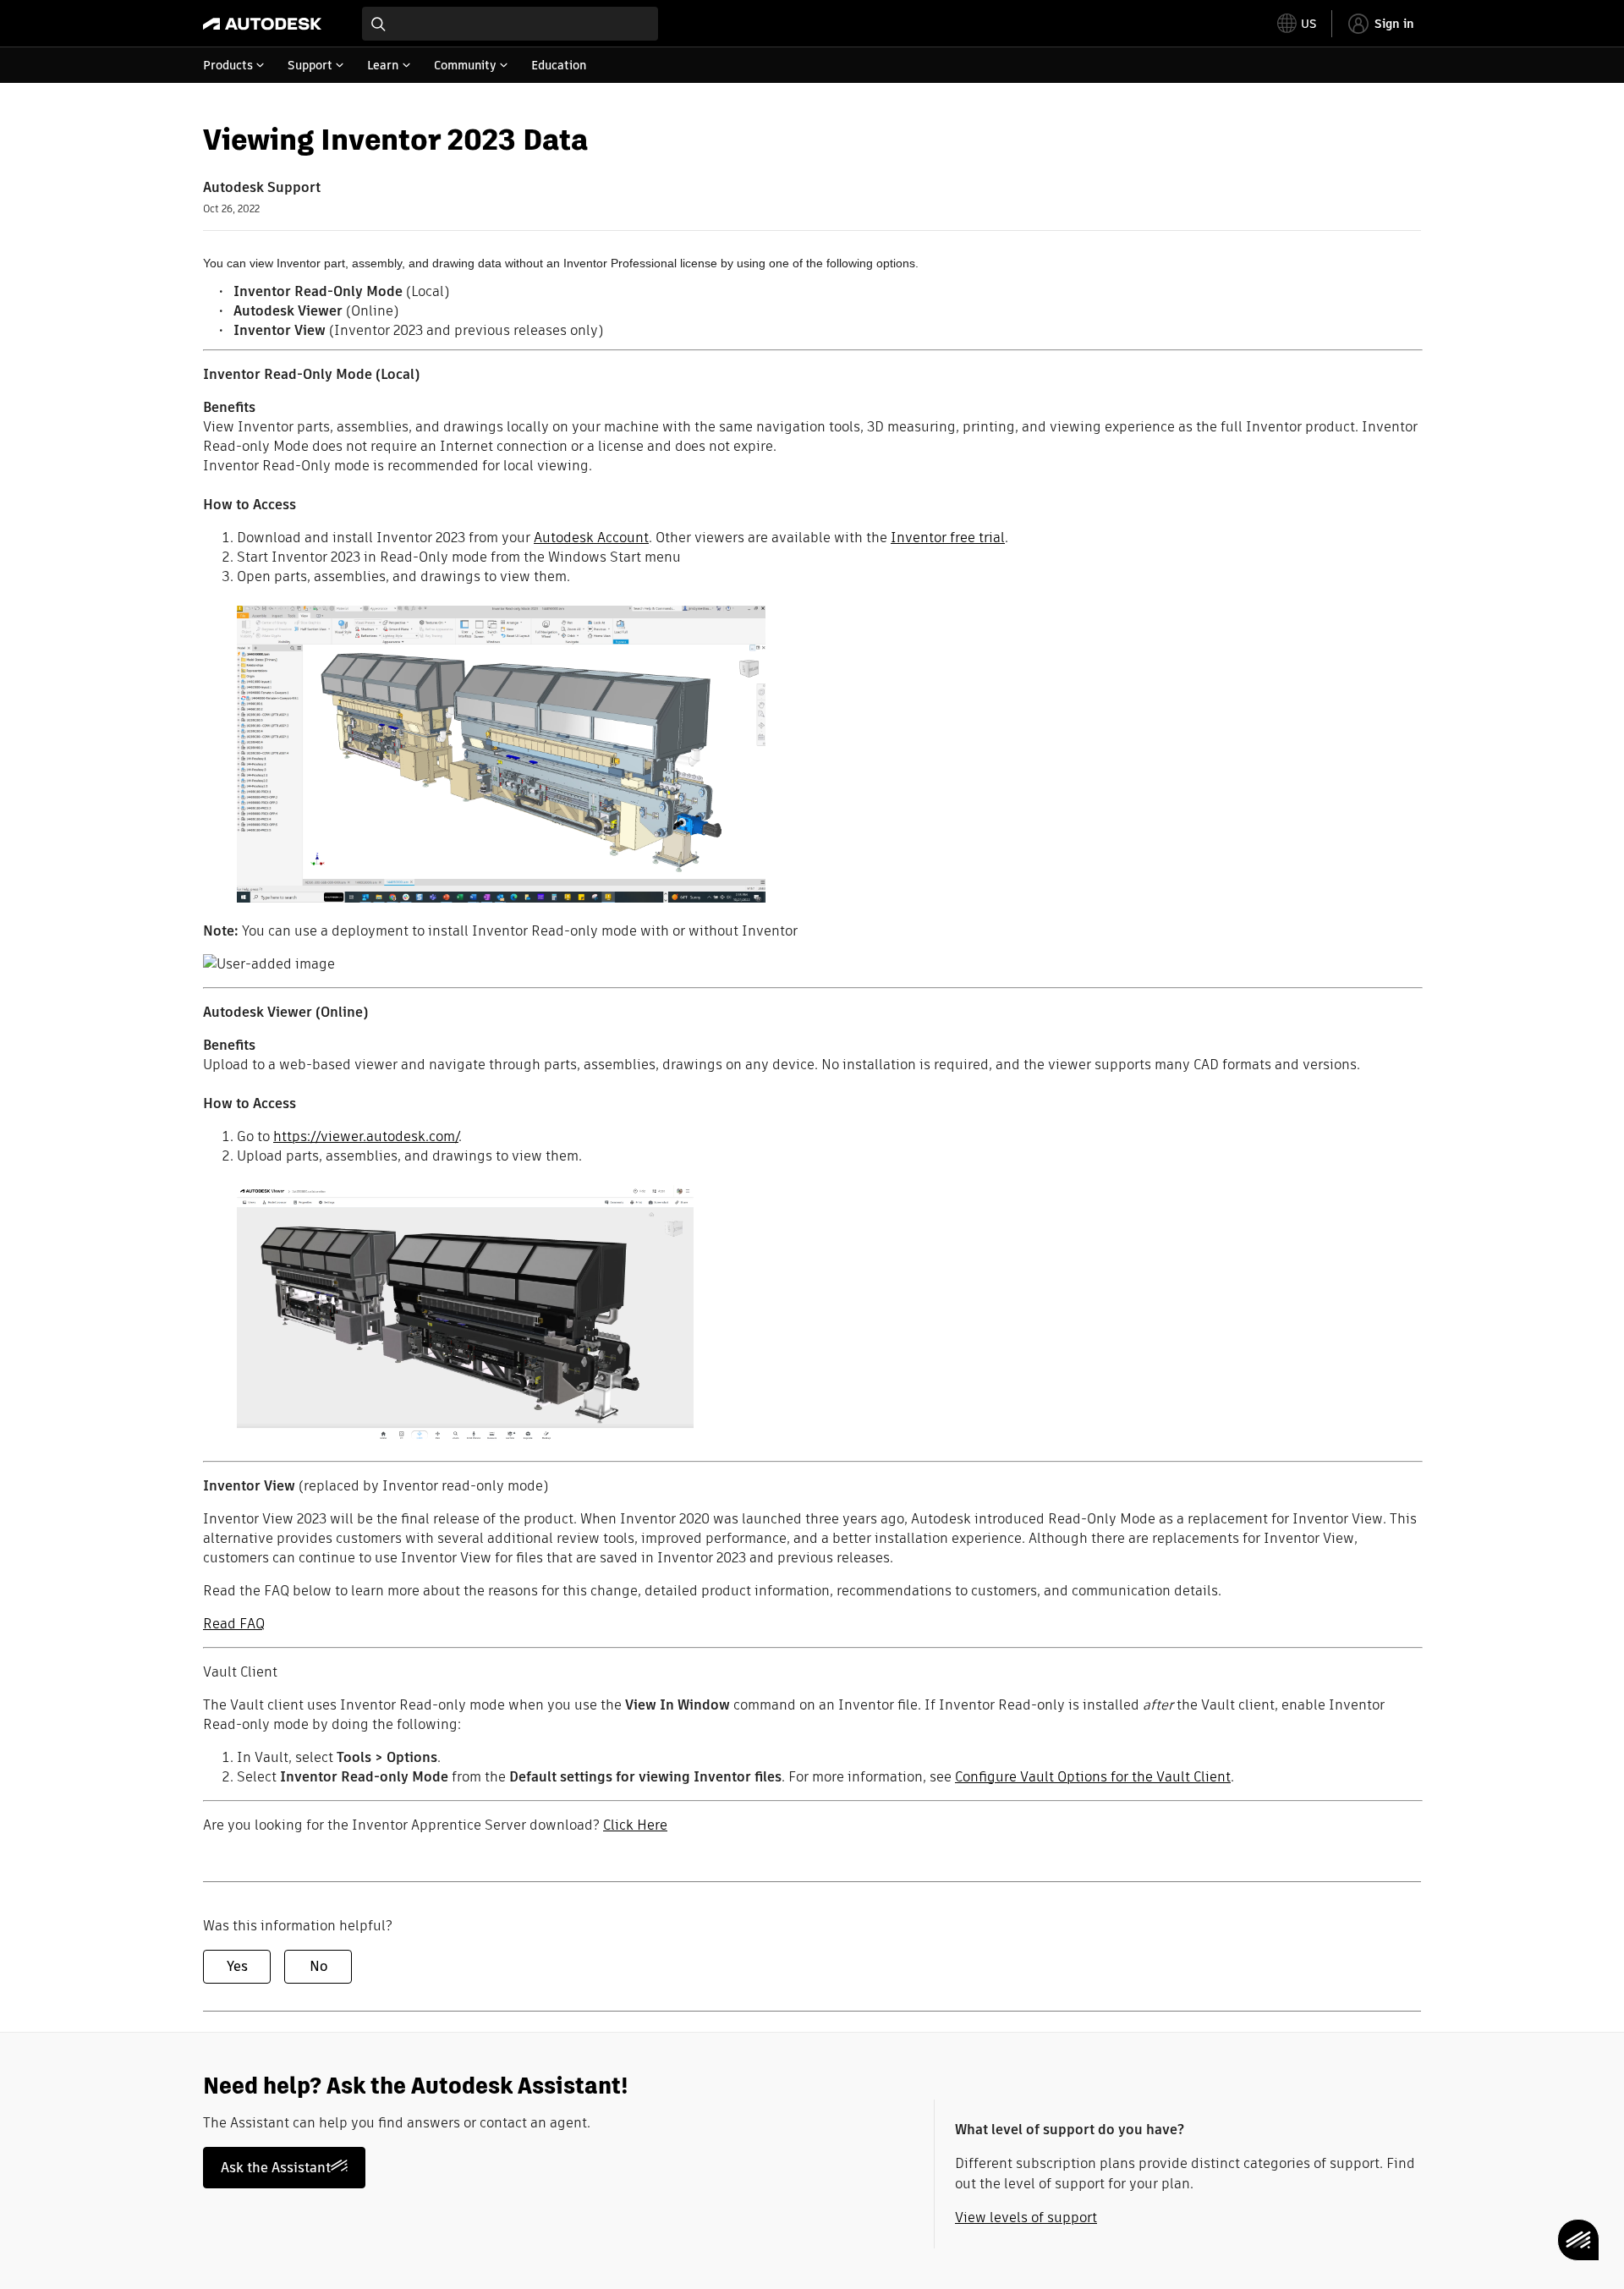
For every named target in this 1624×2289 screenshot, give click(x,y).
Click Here (635, 1825)
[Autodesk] (262, 24)
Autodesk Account (591, 538)
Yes (237, 1966)
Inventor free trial (948, 538)
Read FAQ (234, 1624)
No (318, 1966)
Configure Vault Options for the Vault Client (1093, 1777)
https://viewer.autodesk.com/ (366, 1136)
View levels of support (1026, 2218)
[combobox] (510, 24)
